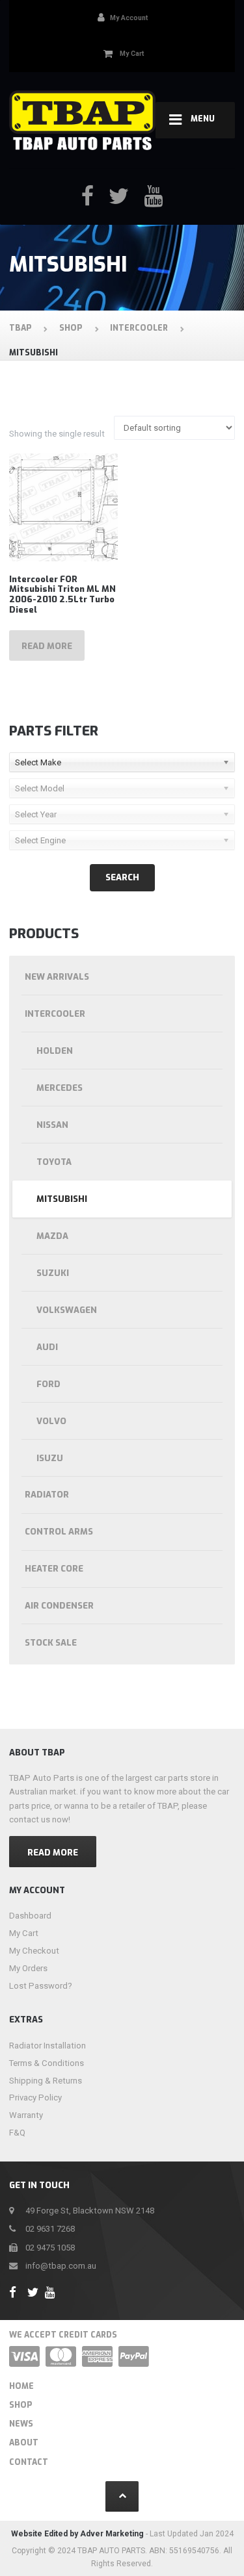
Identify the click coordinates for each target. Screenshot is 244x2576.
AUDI (47, 1347)
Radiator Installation (47, 2046)
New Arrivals (57, 977)
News (21, 2424)
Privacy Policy (35, 2098)
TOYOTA (54, 1162)
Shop (21, 2405)
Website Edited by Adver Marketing (77, 2534)
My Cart (24, 1933)
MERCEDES (60, 1088)
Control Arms (59, 1532)
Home (21, 2386)
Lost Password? (41, 1986)
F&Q (17, 2133)
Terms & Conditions (47, 2063)
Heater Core (54, 1569)
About (24, 2443)
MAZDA (52, 1236)
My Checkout (34, 1951)
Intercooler (55, 1014)
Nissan (52, 1125)
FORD (48, 1384)
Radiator (47, 1495)
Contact (29, 2462)
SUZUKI (53, 1273)
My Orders (28, 1968)
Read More (53, 1853)
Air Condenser (59, 1606)
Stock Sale (51, 1643)
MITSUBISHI (62, 1199)
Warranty (26, 2115)
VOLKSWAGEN (67, 1310)
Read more (47, 646)
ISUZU (50, 1458)
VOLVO (51, 1421)
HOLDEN (55, 1051)
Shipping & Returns (46, 2081)
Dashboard (30, 1916)
